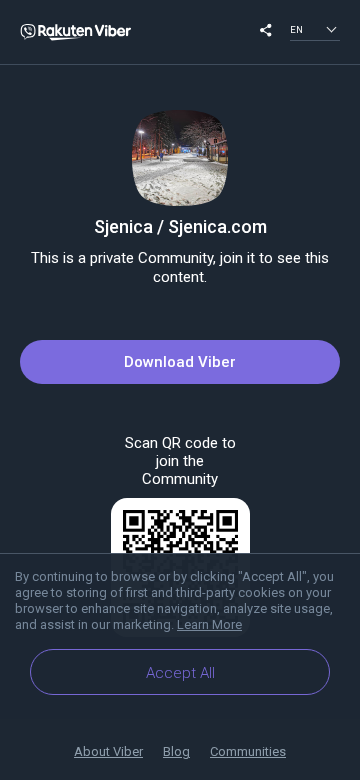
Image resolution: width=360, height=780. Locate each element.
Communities (248, 751)
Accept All (180, 673)
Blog (176, 751)
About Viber (108, 751)
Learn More (209, 624)
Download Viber (180, 362)
